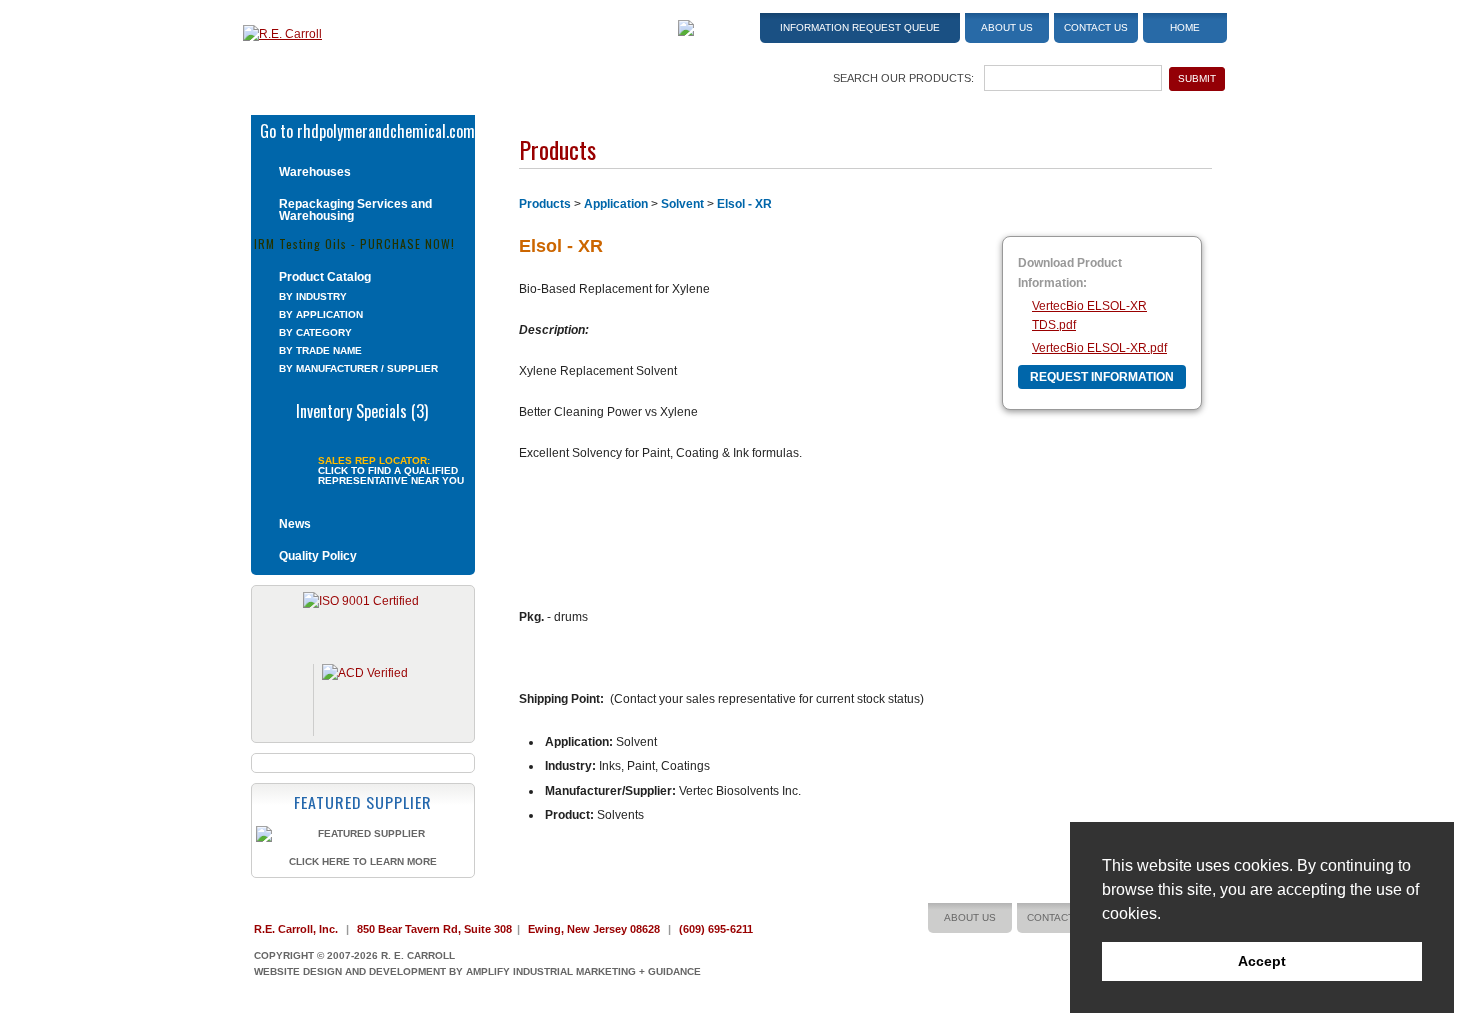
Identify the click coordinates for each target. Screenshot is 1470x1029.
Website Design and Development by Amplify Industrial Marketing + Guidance (477, 971)
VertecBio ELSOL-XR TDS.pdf (1089, 315)
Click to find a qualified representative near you (391, 476)
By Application (321, 314)
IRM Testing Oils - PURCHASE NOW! (354, 242)
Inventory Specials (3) (362, 409)
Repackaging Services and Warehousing (355, 210)
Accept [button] (1262, 961)
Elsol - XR (744, 204)
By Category (315, 332)
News (295, 524)
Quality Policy (318, 556)
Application (616, 204)
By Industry (313, 296)
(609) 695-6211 (716, 929)
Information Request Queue (860, 27)
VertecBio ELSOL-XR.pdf (1099, 348)
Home (1185, 27)
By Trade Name (320, 350)
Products (545, 204)
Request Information (1102, 377)
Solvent (682, 204)
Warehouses (315, 172)
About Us (1007, 27)
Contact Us (1096, 27)
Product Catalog (325, 277)
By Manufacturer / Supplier (358, 368)
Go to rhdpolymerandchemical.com (367, 129)
